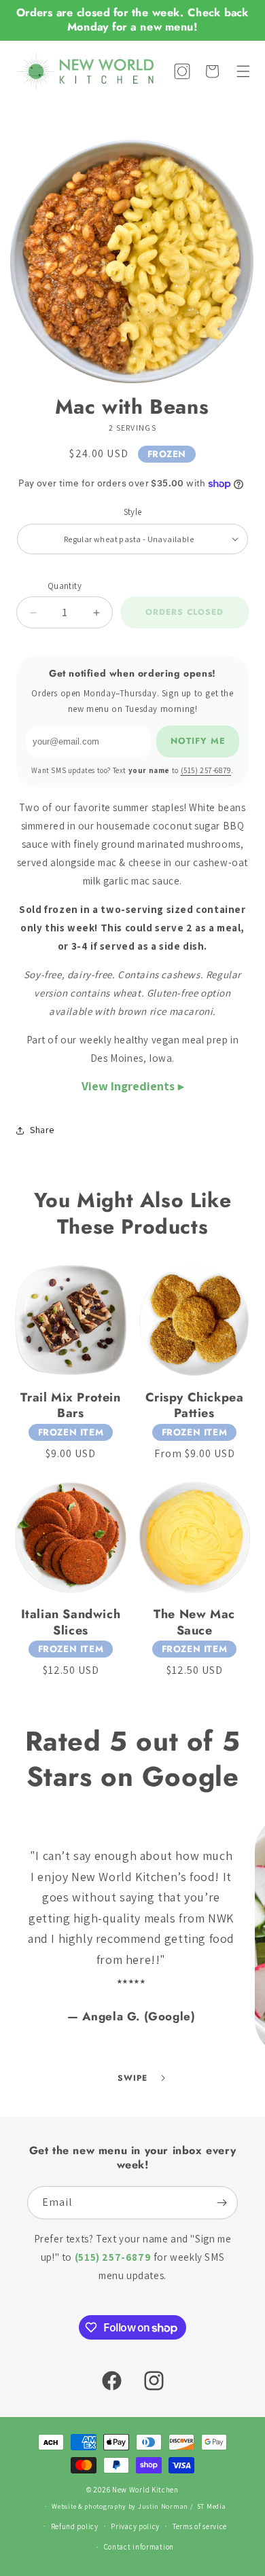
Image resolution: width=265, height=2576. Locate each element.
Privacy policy (135, 2526)
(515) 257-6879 (206, 770)
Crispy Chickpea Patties (195, 1406)
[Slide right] (163, 2078)
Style (133, 512)
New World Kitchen (145, 2490)
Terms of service (200, 2526)
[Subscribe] (222, 2203)
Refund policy (75, 2526)
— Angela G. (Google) (131, 2016)
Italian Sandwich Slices (71, 1623)
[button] (243, 71)
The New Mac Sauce (194, 1623)
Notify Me (198, 741)
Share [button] (42, 1130)
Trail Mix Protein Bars (70, 1406)
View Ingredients (128, 1086)
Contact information (139, 2547)
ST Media (212, 2506)
